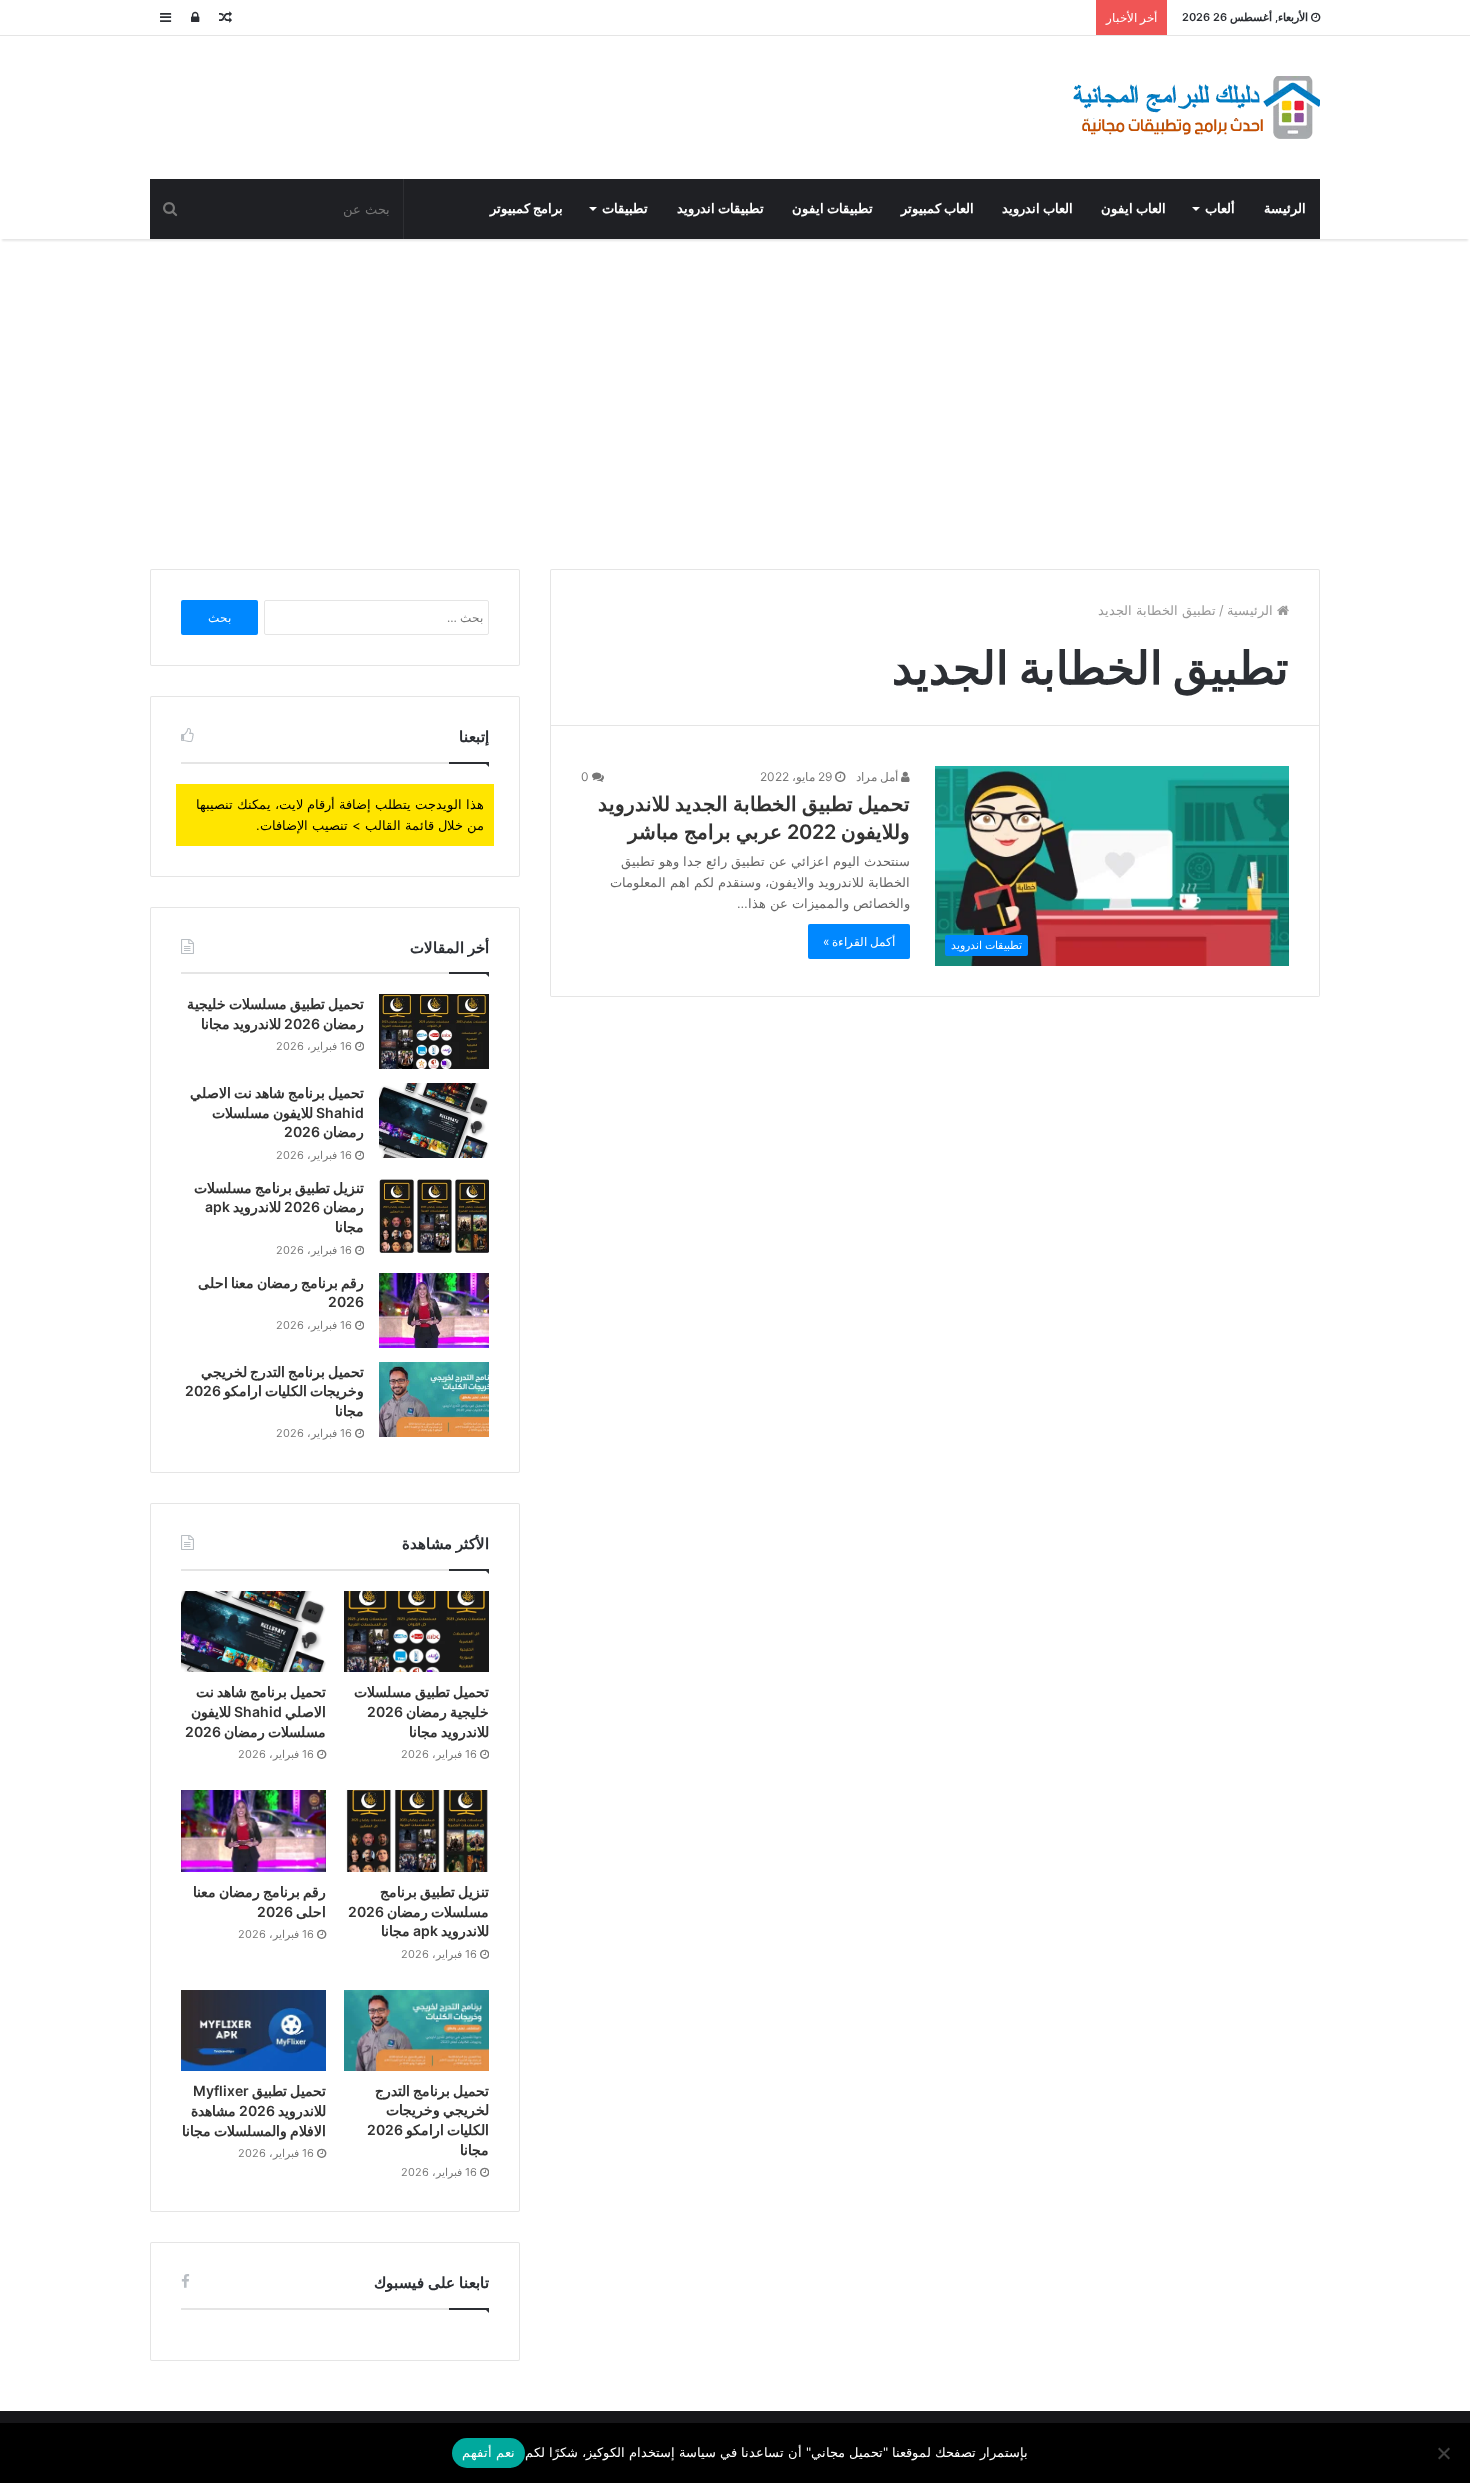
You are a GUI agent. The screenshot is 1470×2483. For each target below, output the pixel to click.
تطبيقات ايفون (832, 208)
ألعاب (1220, 208)
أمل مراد (878, 776)
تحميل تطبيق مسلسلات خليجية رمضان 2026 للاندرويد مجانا (421, 1711)
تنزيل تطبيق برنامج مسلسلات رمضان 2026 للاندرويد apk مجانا (279, 1207)
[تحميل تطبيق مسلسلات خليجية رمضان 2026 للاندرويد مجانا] (434, 1031)
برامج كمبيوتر (526, 208)
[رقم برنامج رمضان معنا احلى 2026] (434, 1310)
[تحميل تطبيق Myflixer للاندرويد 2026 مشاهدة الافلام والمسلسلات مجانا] (253, 2031)
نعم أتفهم (488, 2452)
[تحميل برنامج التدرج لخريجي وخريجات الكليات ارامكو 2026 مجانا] (434, 1399)
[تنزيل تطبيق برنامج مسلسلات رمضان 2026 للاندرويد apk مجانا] (434, 1215)
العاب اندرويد (1037, 208)
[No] (1445, 2453)
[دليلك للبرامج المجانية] (1195, 107)
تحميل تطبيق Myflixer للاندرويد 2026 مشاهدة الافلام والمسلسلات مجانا (254, 2110)
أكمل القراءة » (859, 941)
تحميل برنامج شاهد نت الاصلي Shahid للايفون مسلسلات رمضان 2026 (277, 1112)
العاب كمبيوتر (937, 208)
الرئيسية (1252, 610)
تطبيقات (625, 208)
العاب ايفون (1133, 208)
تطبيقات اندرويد (720, 208)
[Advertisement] (735, 399)
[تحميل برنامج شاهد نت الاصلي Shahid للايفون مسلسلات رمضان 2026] (434, 1120)
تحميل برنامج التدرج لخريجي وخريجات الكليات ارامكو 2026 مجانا (274, 1391)
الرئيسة (1285, 208)
